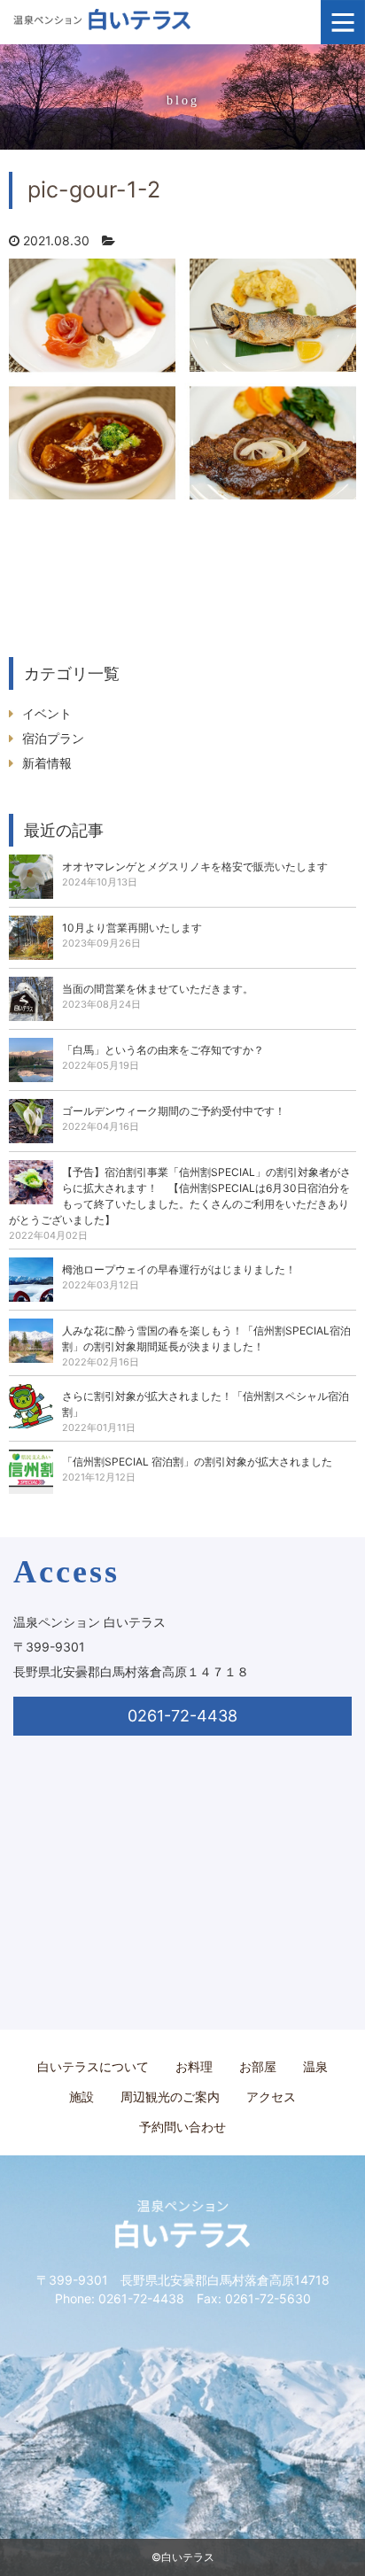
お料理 (194, 2066)
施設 (82, 2096)
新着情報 (47, 763)
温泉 (315, 2066)
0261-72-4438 (182, 1716)
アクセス (271, 2096)
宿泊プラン (53, 738)
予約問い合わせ (182, 2127)
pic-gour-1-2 (94, 190)
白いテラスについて (93, 2066)
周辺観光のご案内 (170, 2096)
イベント (47, 713)
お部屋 (258, 2066)
